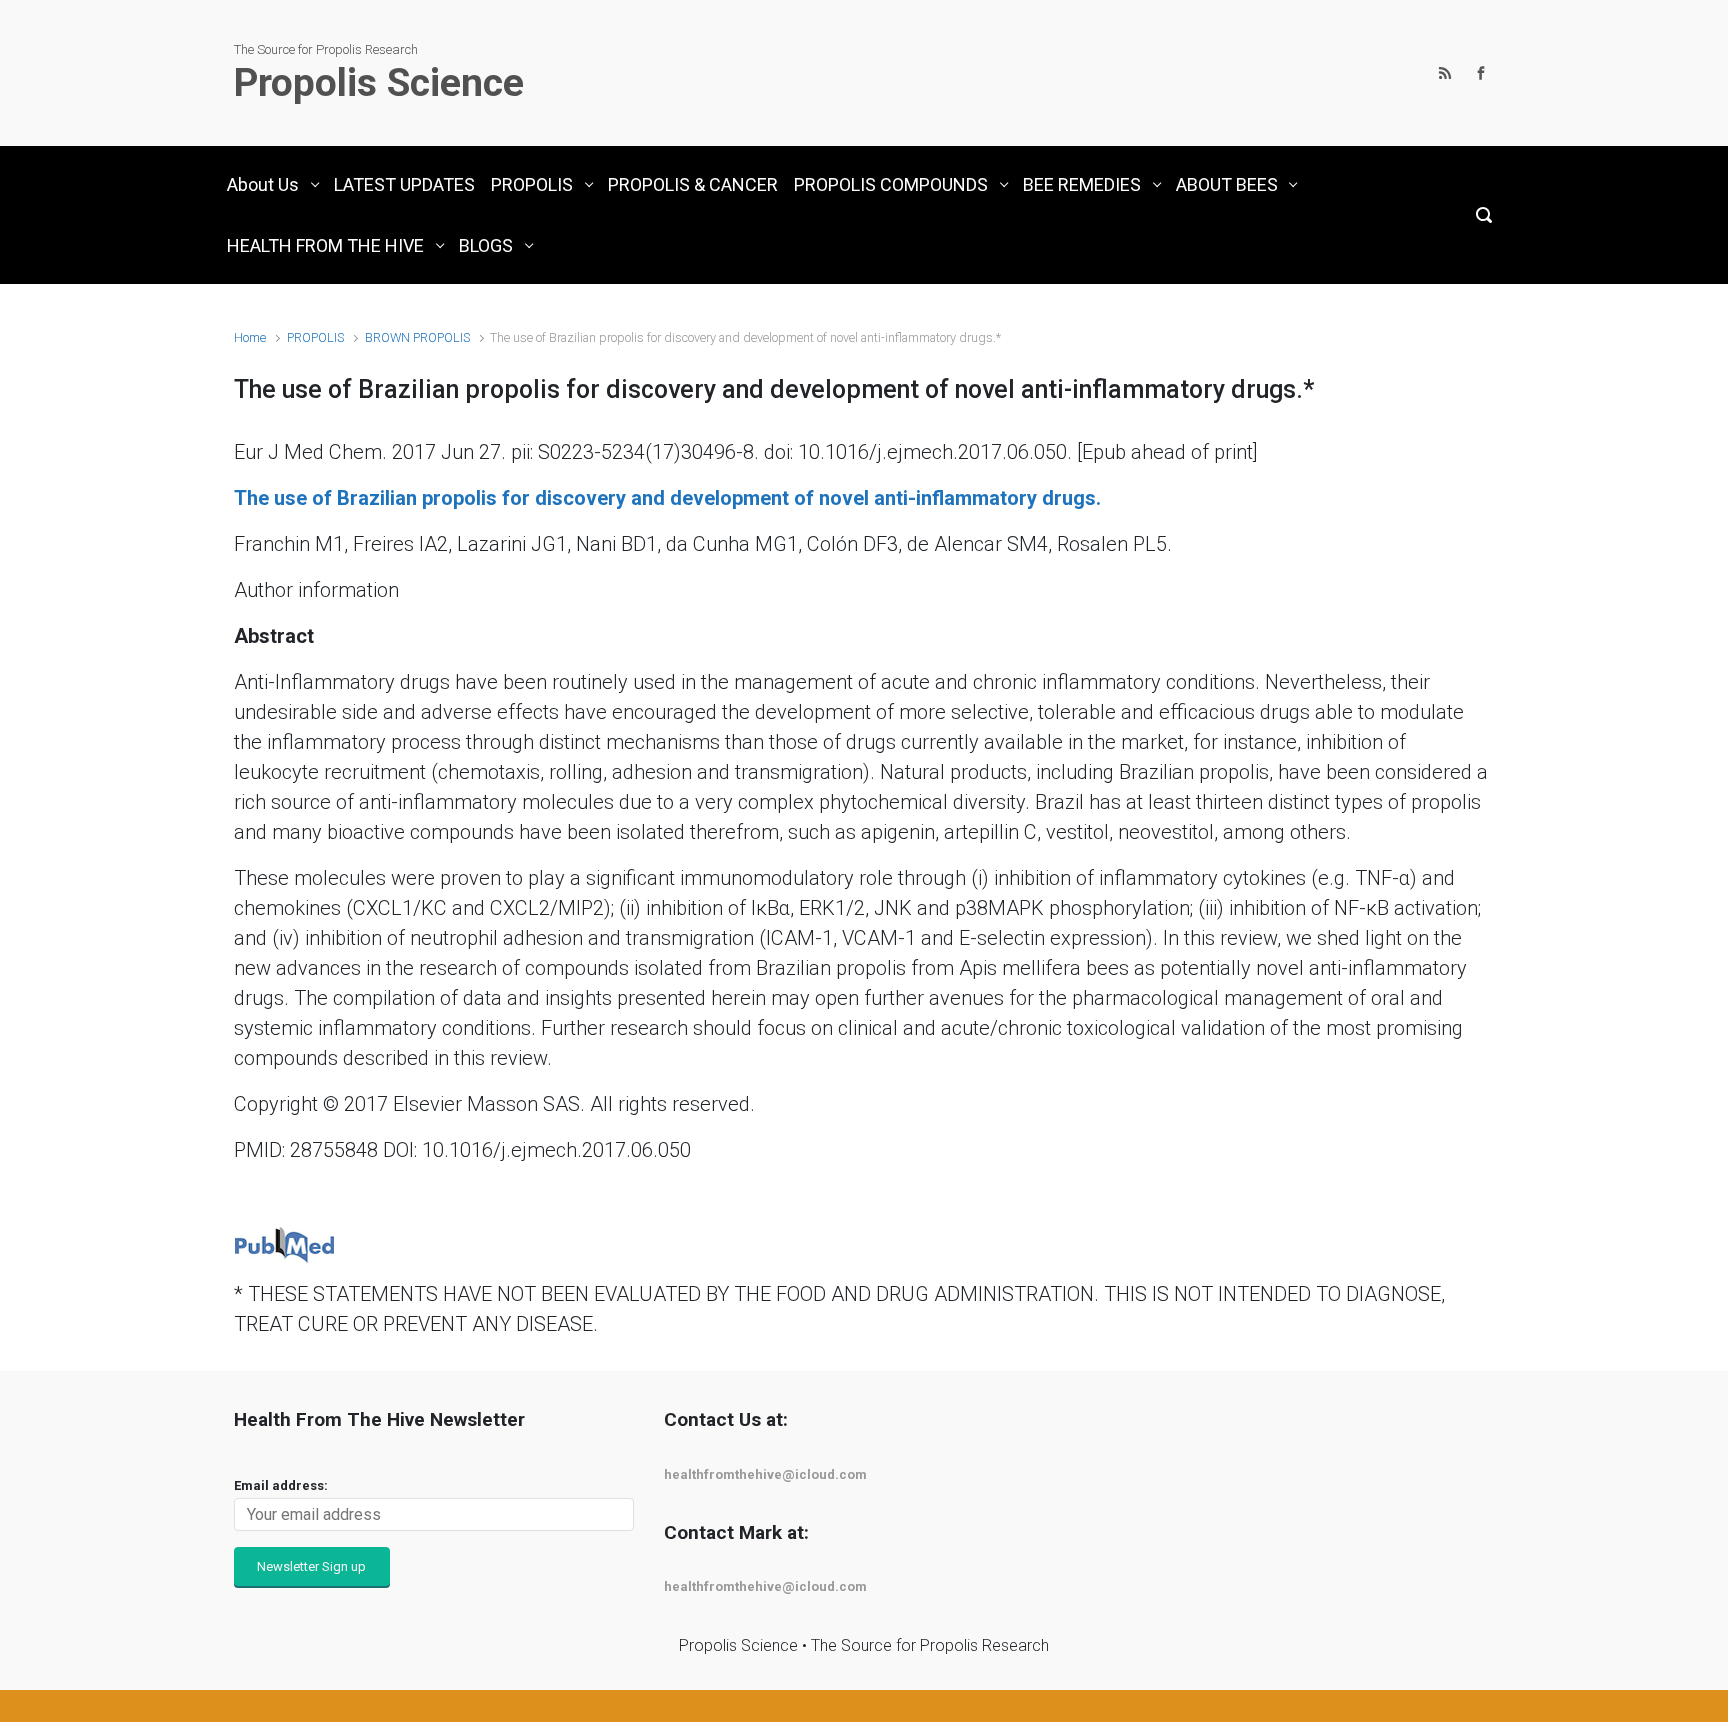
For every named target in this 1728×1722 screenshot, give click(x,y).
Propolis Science (379, 83)
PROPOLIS (315, 337)
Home (250, 337)
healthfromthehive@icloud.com (765, 1474)
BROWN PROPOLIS (417, 337)
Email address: (281, 1485)
